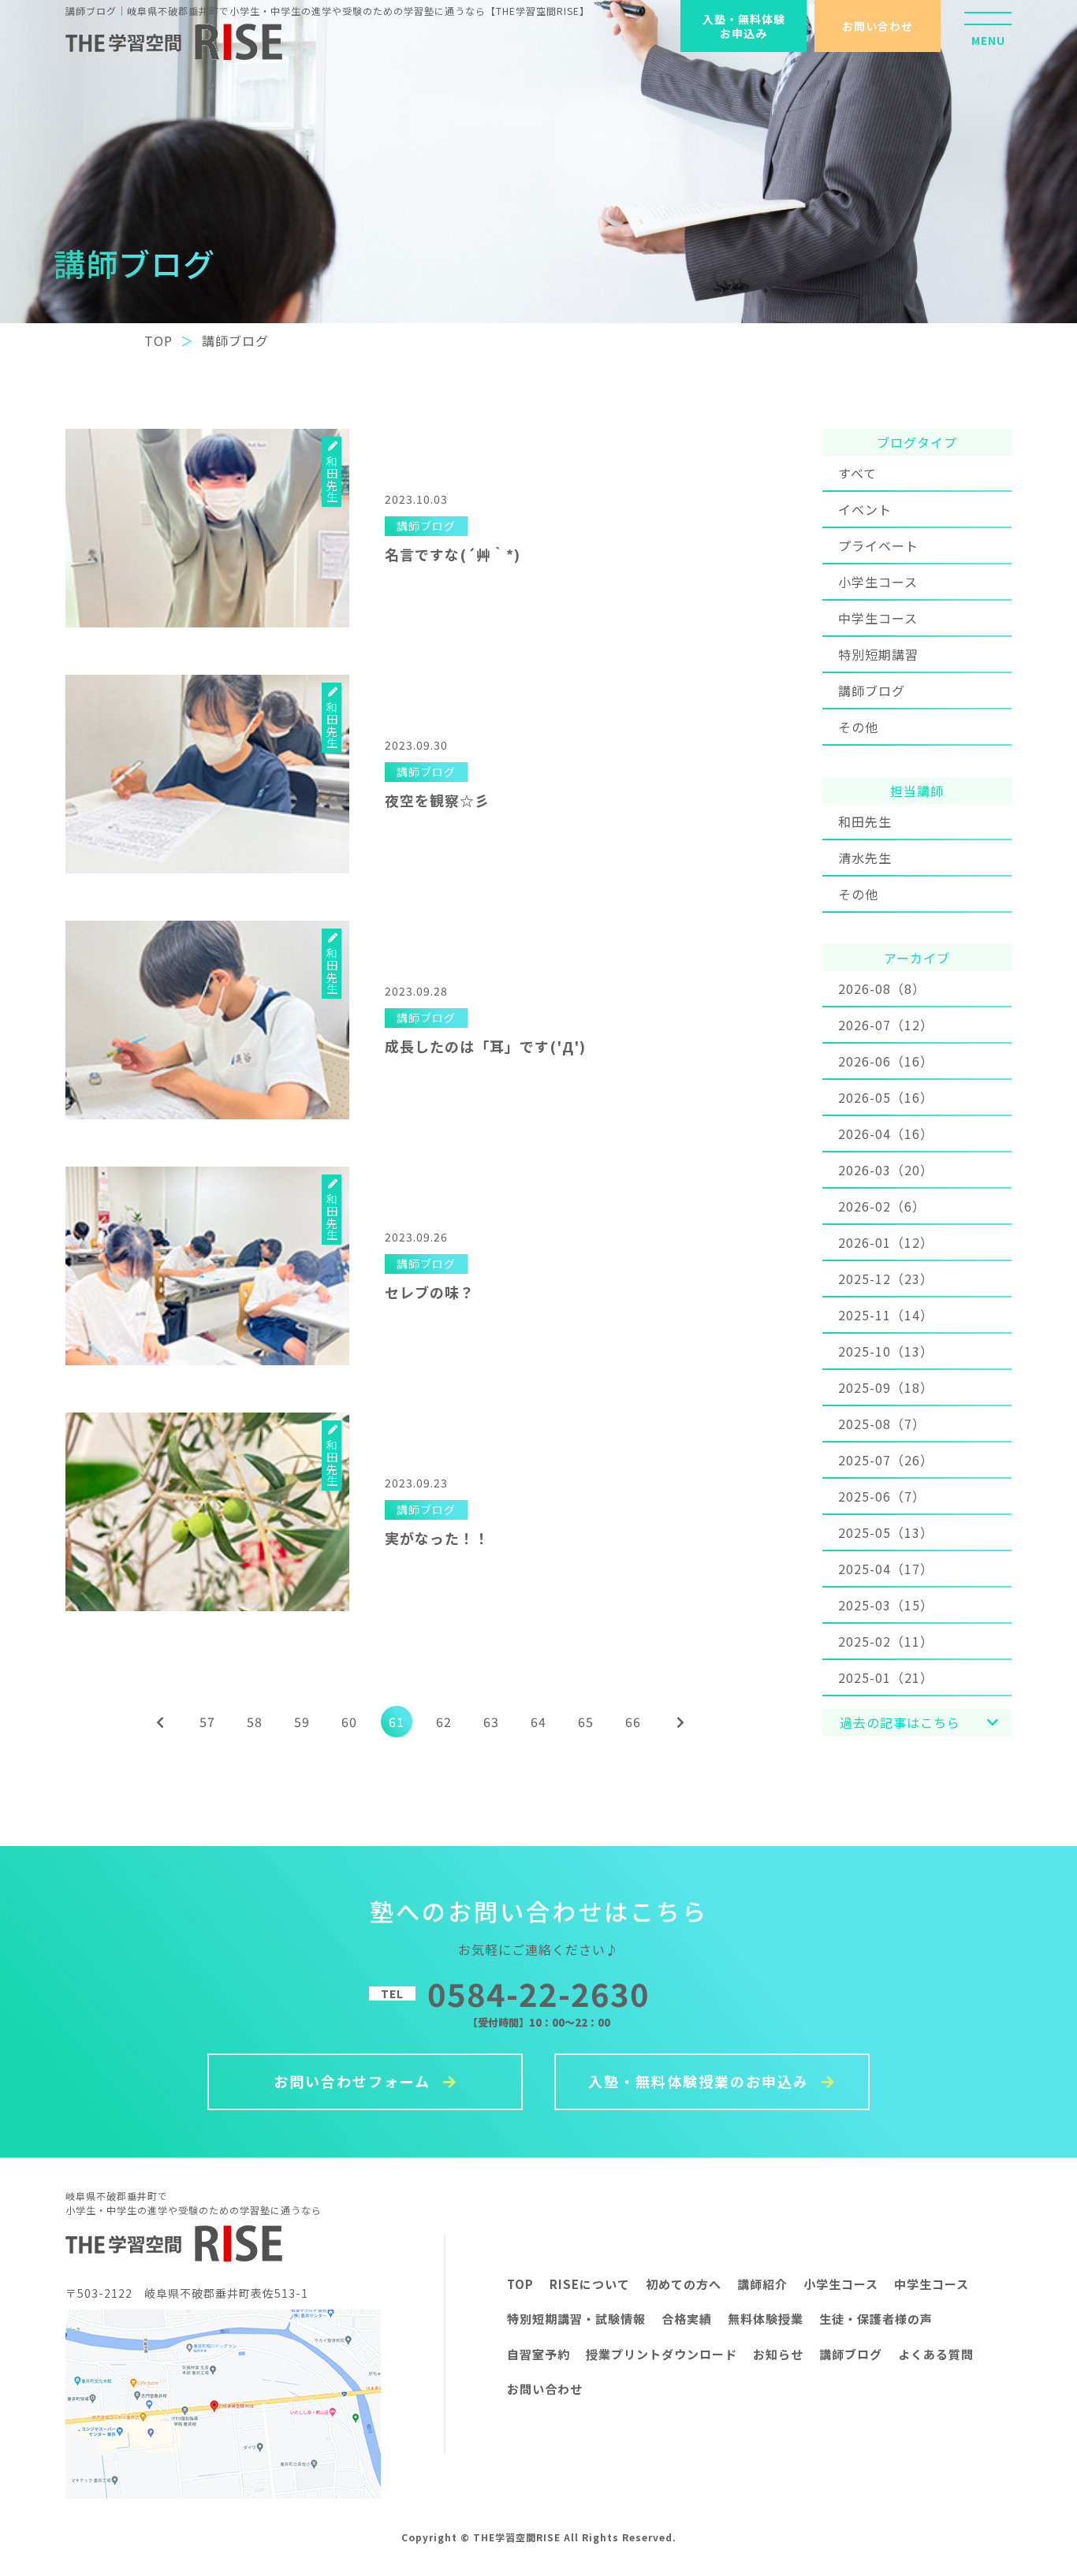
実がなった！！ (437, 1538)
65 (586, 1722)
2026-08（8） (882, 988)
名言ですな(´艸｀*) (453, 554)
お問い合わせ (878, 26)
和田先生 (865, 821)
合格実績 (687, 2319)
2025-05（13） (886, 1532)
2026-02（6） (882, 1206)
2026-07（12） (886, 1025)
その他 (858, 727)
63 (491, 1722)
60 (349, 1722)
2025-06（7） (882, 1496)
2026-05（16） (886, 1097)
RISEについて (590, 2284)
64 (538, 1722)
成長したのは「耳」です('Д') (485, 1046)
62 (444, 1722)
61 (397, 1722)
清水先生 (865, 858)
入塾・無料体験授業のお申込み (701, 2081)
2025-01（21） (886, 1677)
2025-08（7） (882, 1424)
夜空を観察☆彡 (437, 800)
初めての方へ (684, 2284)
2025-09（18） (886, 1387)
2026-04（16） (886, 1134)
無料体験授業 (766, 2319)
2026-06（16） (886, 1061)
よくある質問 (936, 2354)
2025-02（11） (886, 1641)
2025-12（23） (886, 1279)
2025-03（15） (886, 1605)
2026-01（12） (886, 1242)
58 (255, 1722)
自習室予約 (538, 2354)
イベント (865, 509)
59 (302, 1722)
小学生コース (878, 582)
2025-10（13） (886, 1351)
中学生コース (878, 618)
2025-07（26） (886, 1460)
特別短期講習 (878, 654)
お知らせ (778, 2354)
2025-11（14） (886, 1315)
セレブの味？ (430, 1292)
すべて (857, 473)
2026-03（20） (886, 1170)
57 (207, 1722)
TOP (520, 2284)
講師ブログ (872, 691)
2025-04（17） (886, 1569)
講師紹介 (762, 2284)
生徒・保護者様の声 (876, 2319)
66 (633, 1722)
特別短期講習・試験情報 (576, 2319)
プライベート (878, 545)
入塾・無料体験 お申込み (744, 26)
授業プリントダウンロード (661, 2354)
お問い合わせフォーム (354, 2081)
